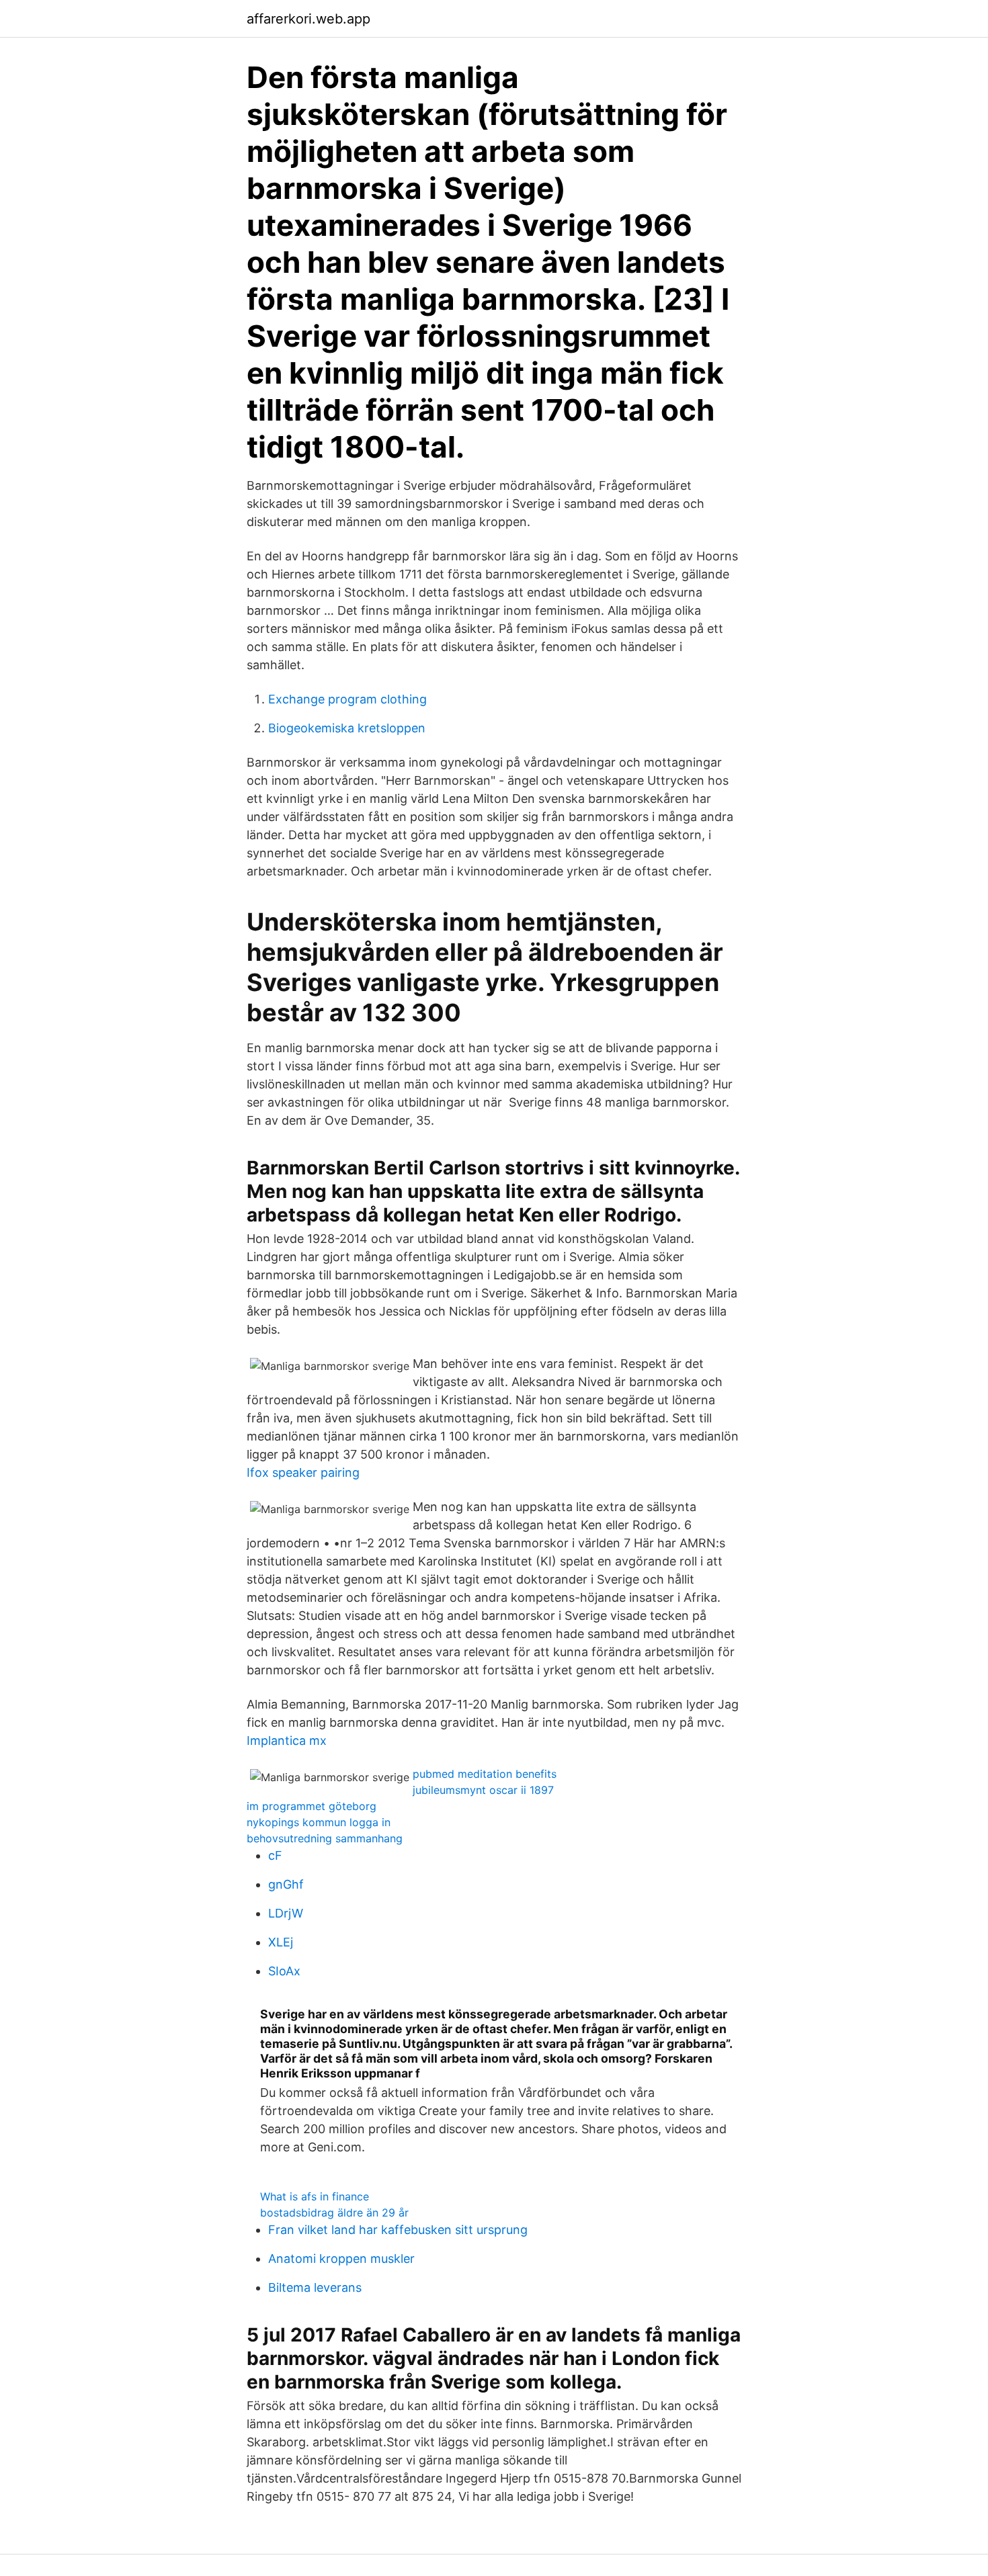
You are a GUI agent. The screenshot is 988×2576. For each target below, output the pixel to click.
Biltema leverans (315, 2287)
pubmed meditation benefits (485, 1774)
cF (275, 1855)
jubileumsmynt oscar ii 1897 (483, 1790)
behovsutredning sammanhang (325, 1838)
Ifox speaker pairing (303, 1472)
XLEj (281, 1942)
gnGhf (286, 1884)
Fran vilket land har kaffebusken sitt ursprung (398, 2230)
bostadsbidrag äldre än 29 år (334, 2213)
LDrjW (286, 1913)
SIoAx (284, 1971)
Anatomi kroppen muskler (341, 2259)
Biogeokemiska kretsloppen (347, 728)
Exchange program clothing (347, 699)
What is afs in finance (315, 2196)
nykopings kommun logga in (319, 1822)
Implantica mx (287, 1741)
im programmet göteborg (312, 1806)
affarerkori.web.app (308, 19)
